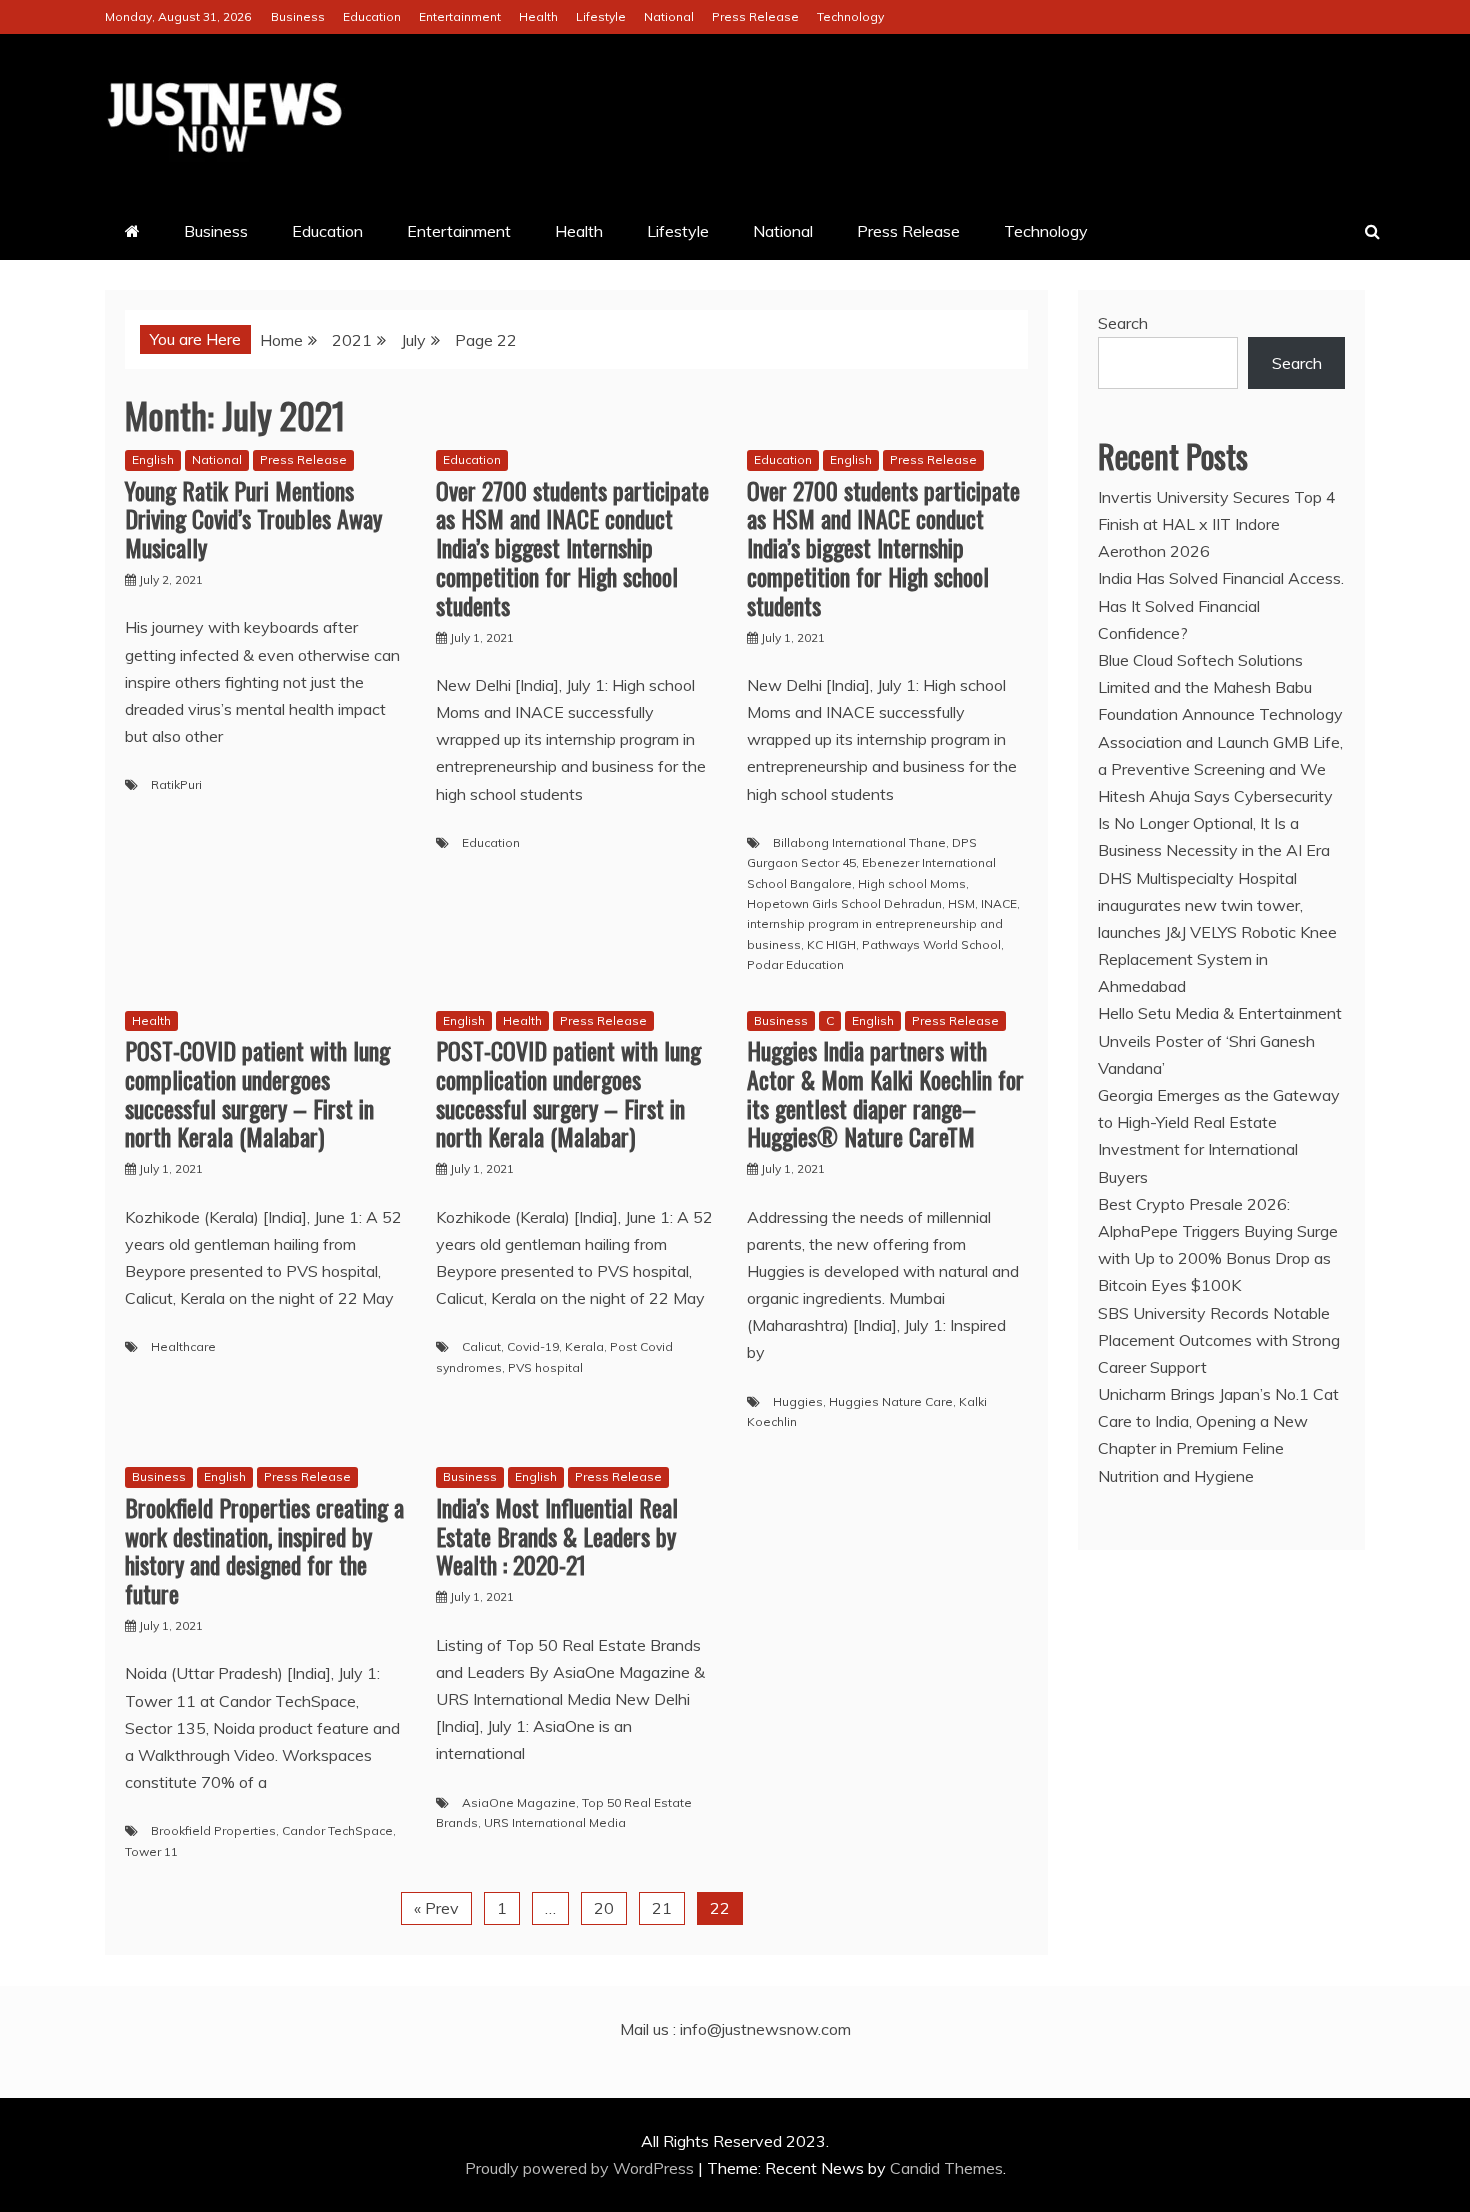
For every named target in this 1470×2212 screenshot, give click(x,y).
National (669, 16)
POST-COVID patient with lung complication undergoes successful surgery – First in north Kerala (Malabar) (257, 1093)
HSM (961, 903)
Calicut (481, 1346)
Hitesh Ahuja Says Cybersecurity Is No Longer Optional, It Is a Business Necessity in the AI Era (1215, 823)
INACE (999, 903)
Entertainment (460, 16)
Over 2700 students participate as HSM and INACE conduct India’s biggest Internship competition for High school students (572, 547)
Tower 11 (151, 1851)
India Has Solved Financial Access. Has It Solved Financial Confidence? (1221, 605)
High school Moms (912, 883)
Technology (850, 16)
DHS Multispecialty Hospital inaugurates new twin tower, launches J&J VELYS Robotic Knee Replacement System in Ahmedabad (1217, 932)
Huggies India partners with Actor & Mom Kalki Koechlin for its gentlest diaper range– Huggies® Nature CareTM (885, 1093)
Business (298, 16)
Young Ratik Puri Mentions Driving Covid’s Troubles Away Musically (253, 519)
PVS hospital (545, 1367)
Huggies (798, 1401)
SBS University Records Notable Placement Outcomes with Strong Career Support (1219, 1340)
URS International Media (555, 1822)
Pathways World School (931, 944)
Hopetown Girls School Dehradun (844, 903)
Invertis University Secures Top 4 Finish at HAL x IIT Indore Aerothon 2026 (1217, 524)
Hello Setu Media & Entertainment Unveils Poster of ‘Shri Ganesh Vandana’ (1220, 1040)
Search (1123, 323)
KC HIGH (831, 944)
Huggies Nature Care (891, 1401)
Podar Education (795, 964)
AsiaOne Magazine (519, 1802)
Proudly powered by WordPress (581, 2168)
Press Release (755, 16)
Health (538, 16)
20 (604, 1908)
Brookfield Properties (213, 1830)
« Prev (436, 1908)
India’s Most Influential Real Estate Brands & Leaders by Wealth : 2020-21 (557, 1536)
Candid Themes (946, 2168)
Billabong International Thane (859, 842)
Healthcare (183, 1346)
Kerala (584, 1346)
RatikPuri (176, 784)
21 (662, 1908)
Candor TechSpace (337, 1830)
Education (372, 16)
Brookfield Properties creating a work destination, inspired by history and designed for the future (264, 1550)
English (153, 459)
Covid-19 (533, 1346)
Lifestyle (601, 16)
